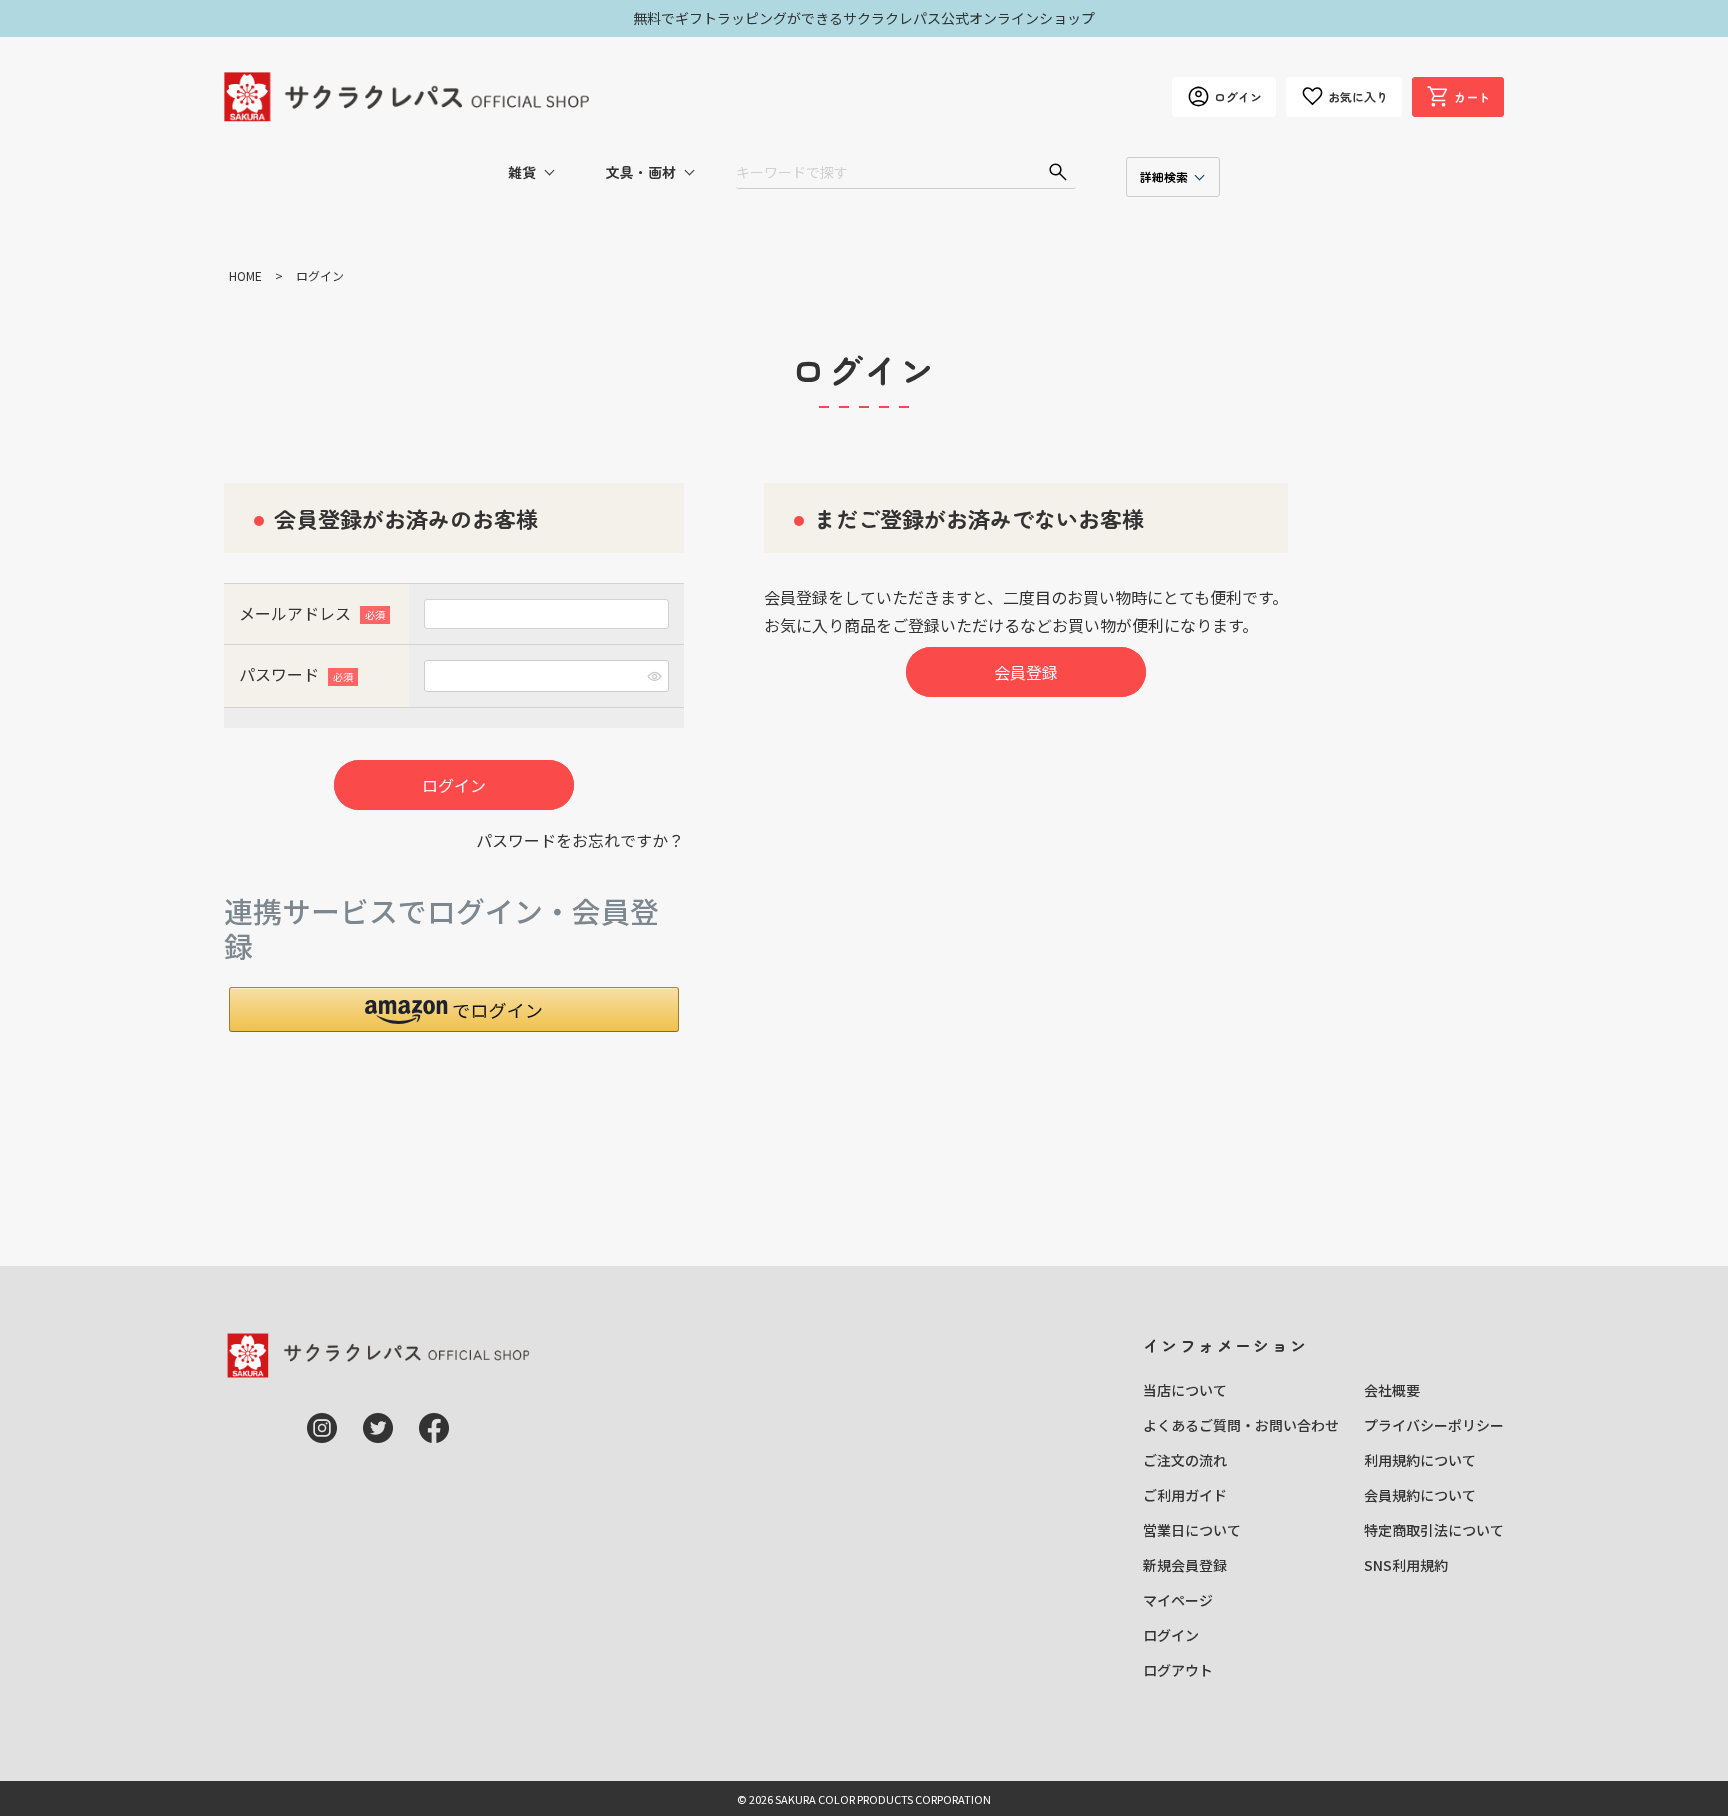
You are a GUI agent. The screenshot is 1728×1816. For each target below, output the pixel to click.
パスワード (294, 674)
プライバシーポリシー (1434, 1425)
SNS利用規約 (1406, 1565)
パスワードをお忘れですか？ (580, 840)
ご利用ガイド (1185, 1495)
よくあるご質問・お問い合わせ (1241, 1425)
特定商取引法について (1434, 1530)
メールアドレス (310, 613)
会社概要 (1392, 1390)
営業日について (1192, 1530)
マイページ (1178, 1600)
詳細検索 (1164, 176)
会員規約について (1420, 1495)
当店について (1185, 1390)
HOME (245, 275)
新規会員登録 (1185, 1565)
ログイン (1171, 1635)
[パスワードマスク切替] (654, 676)
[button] (454, 1009)
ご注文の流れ (1185, 1460)
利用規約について (1420, 1460)
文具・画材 (641, 172)
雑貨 (522, 172)
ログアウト (1178, 1670)
